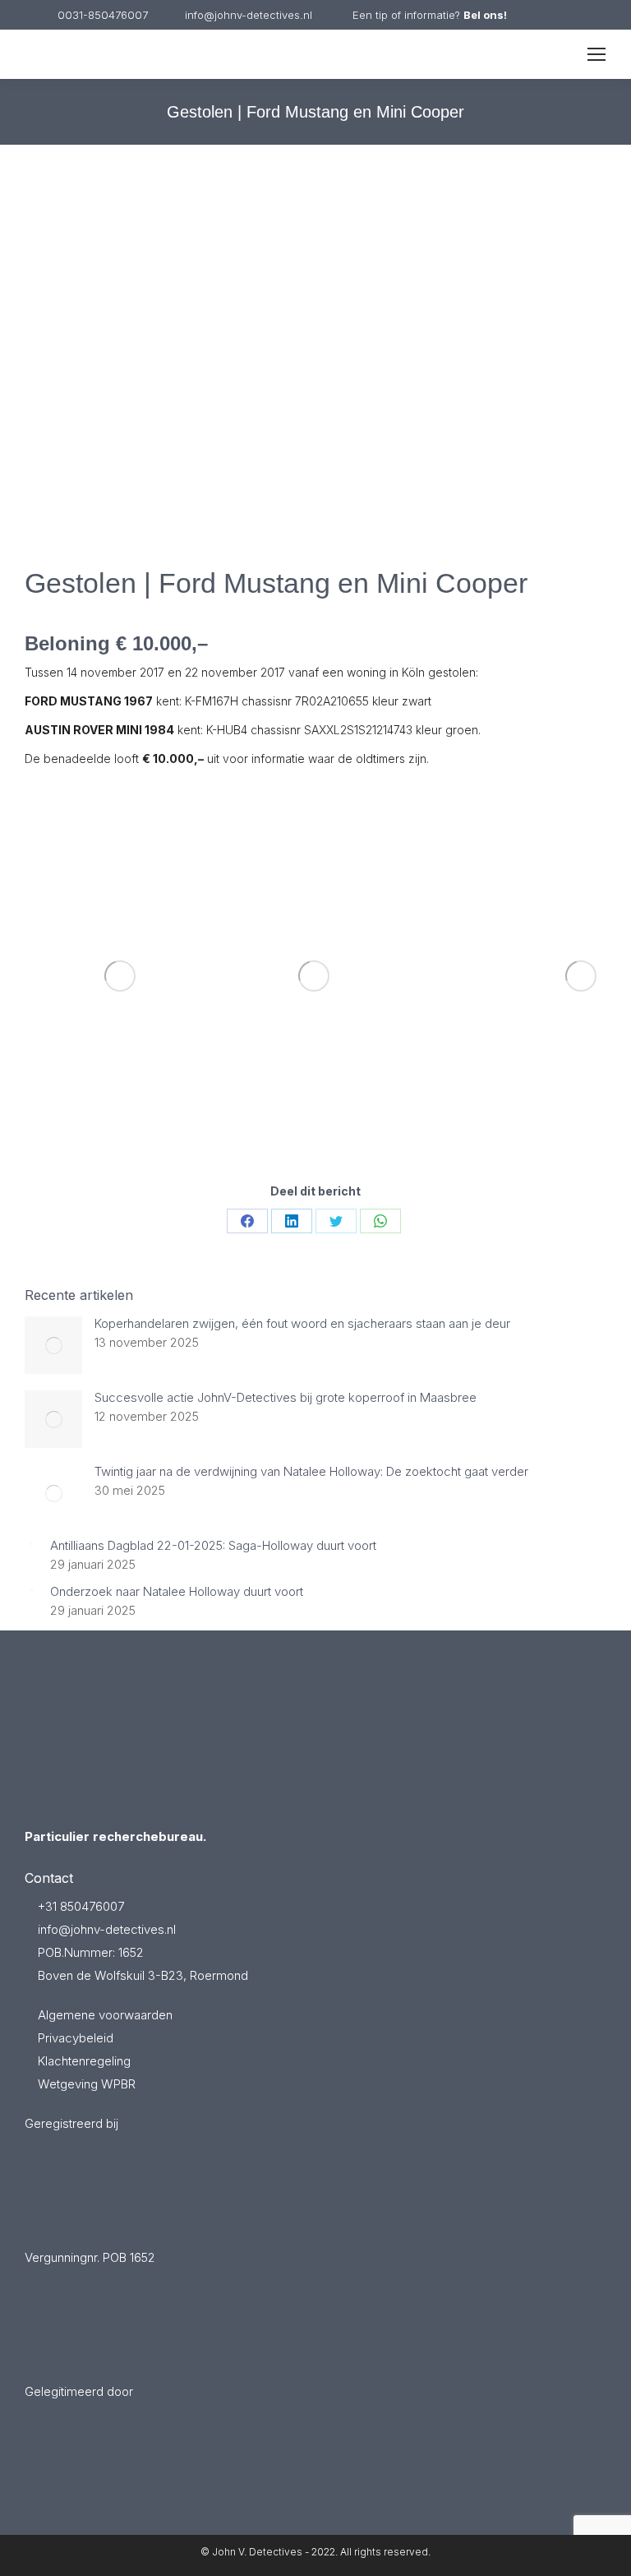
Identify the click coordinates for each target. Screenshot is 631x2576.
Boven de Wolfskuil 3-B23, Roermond (141, 1975)
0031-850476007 (103, 15)
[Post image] (53, 1345)
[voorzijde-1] (314, 976)
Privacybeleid (76, 2038)
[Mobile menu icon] (596, 54)
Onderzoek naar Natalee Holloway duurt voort (177, 1592)
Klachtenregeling (84, 2061)
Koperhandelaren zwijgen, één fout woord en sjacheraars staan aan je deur (302, 1324)
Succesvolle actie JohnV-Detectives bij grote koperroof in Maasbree (286, 1398)
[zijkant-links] (120, 976)
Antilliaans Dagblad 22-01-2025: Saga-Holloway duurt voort (213, 1546)
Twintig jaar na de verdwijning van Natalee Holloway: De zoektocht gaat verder (311, 1472)
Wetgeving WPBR (87, 2084)
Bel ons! (485, 15)
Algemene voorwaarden (105, 2015)
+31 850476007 (79, 1906)
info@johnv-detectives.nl (249, 15)
